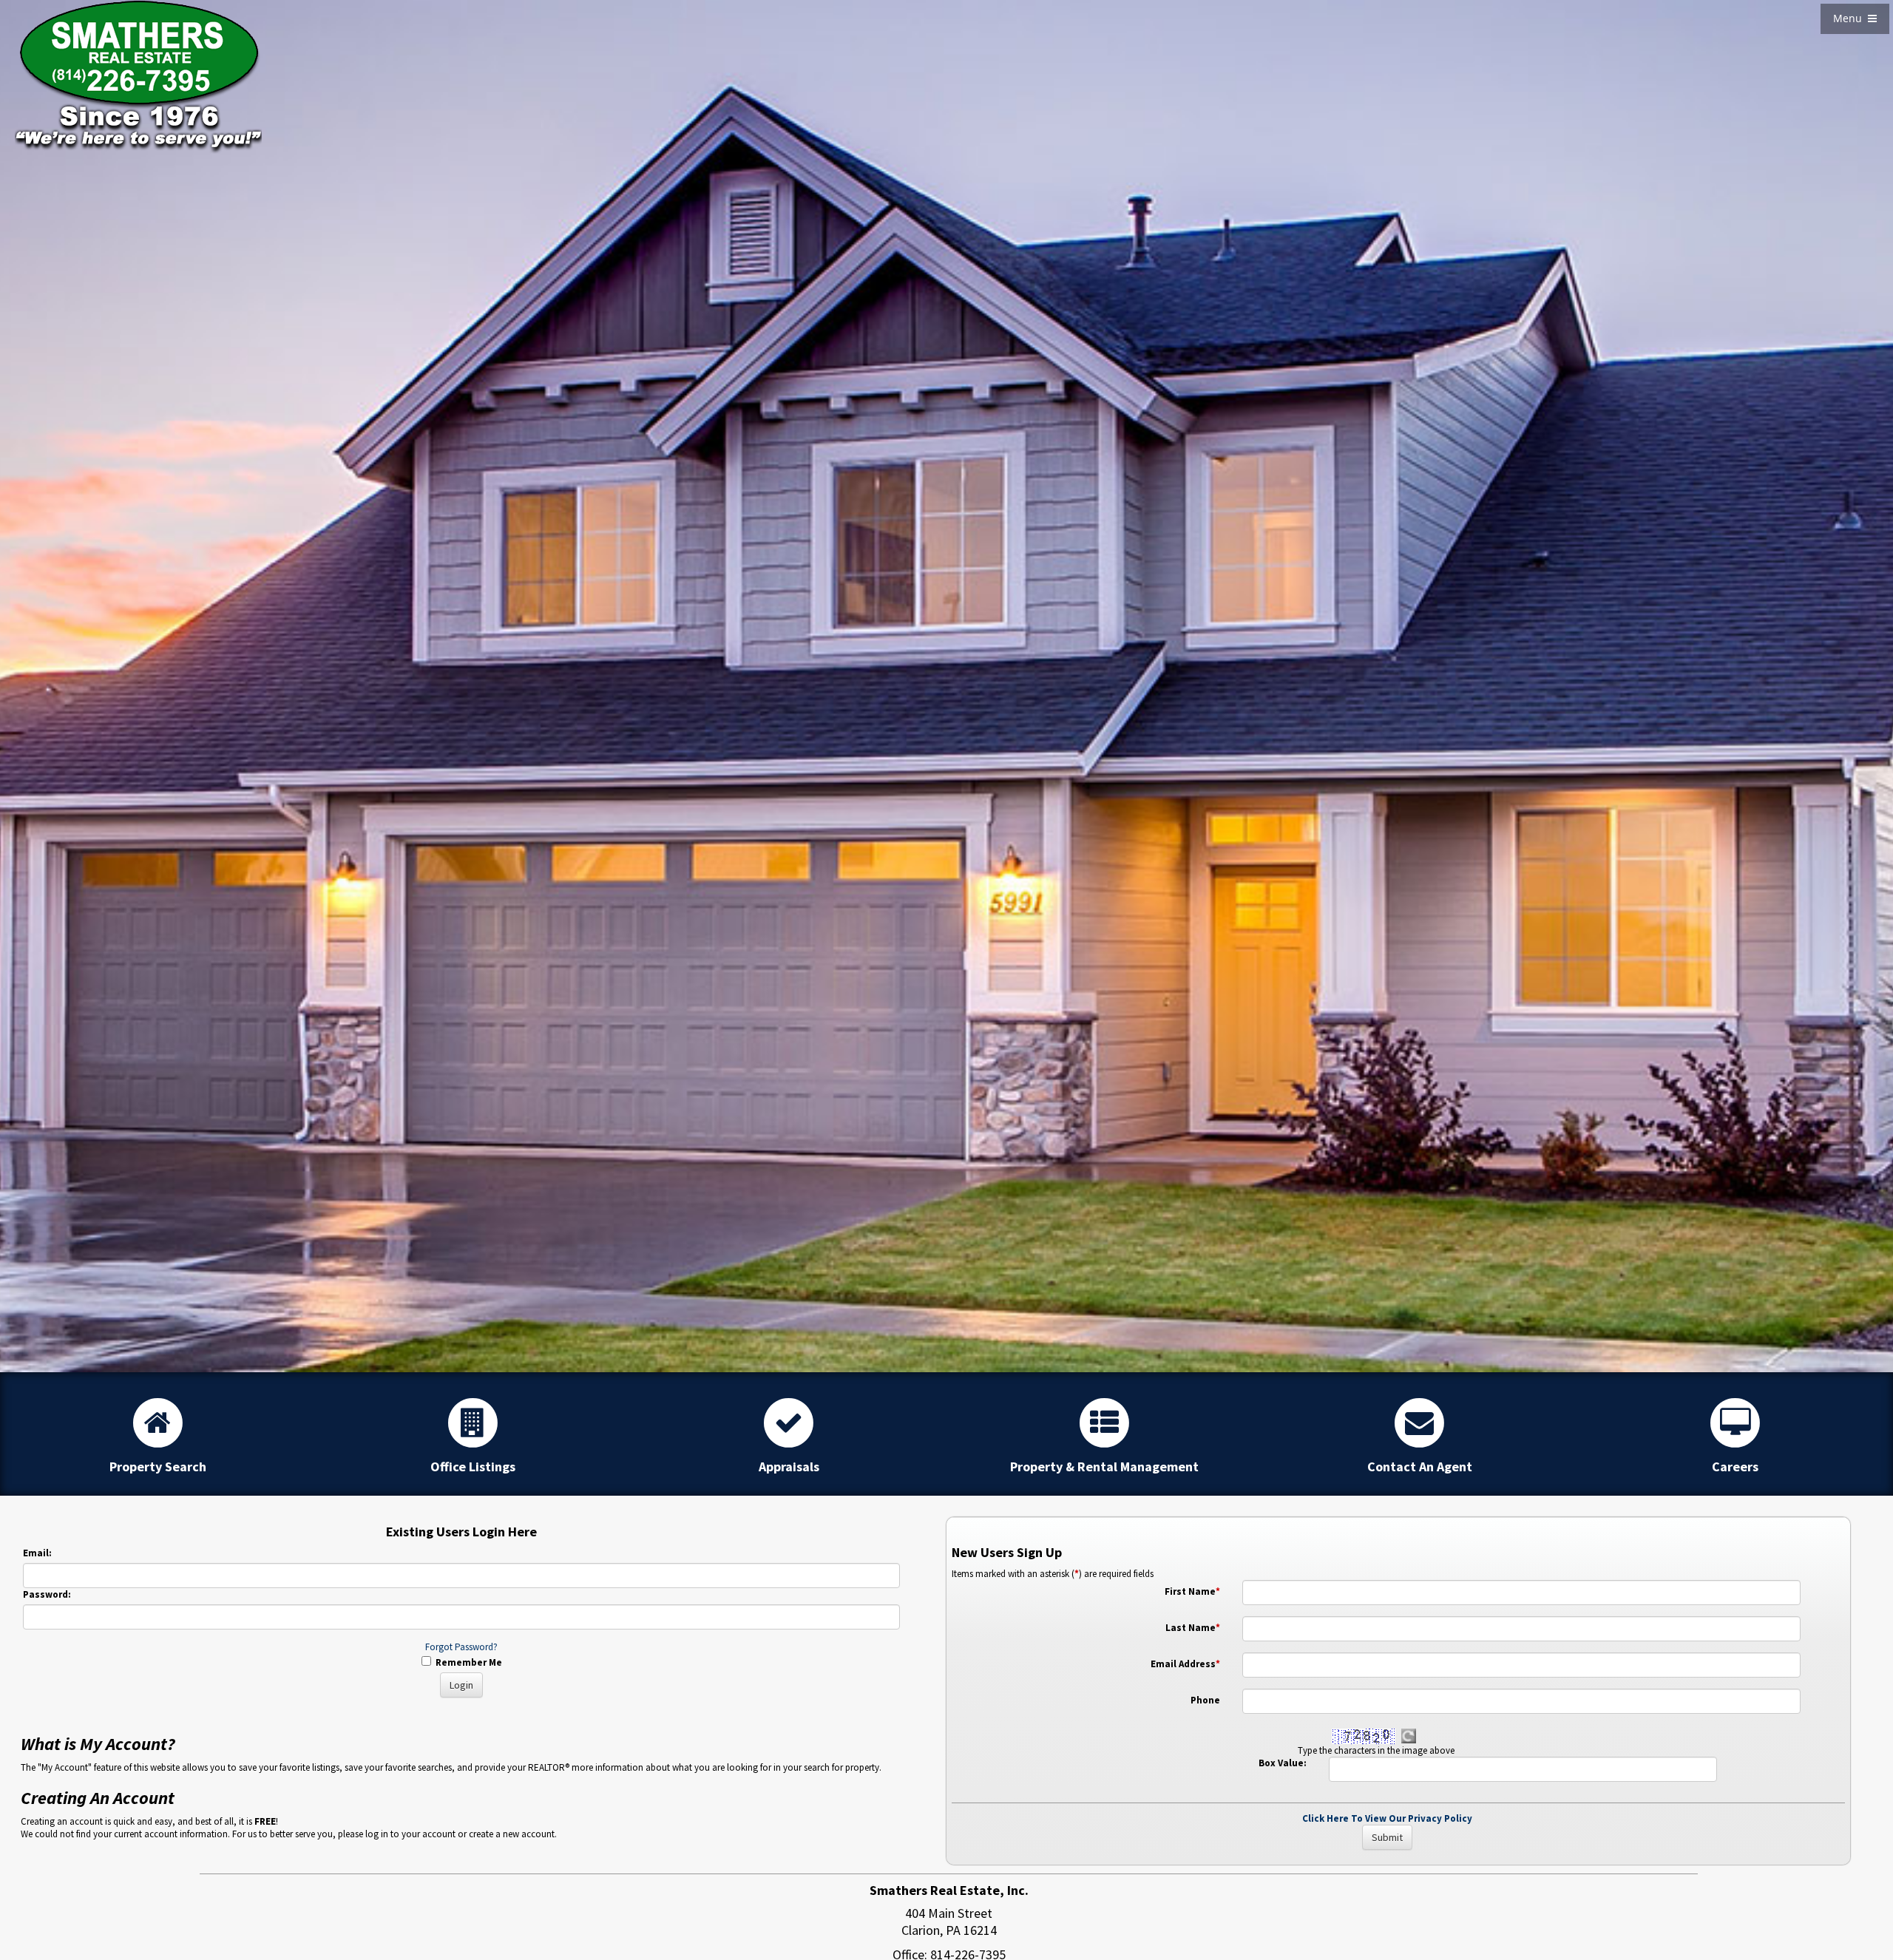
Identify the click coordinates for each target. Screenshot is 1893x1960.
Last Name (1193, 1628)
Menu (1850, 18)
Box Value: (1283, 1763)
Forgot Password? (461, 1647)
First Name (1192, 1591)
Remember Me (467, 1662)
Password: (47, 1594)
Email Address (1185, 1664)
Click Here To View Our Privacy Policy (1387, 1818)
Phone (1205, 1700)
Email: (37, 1553)
